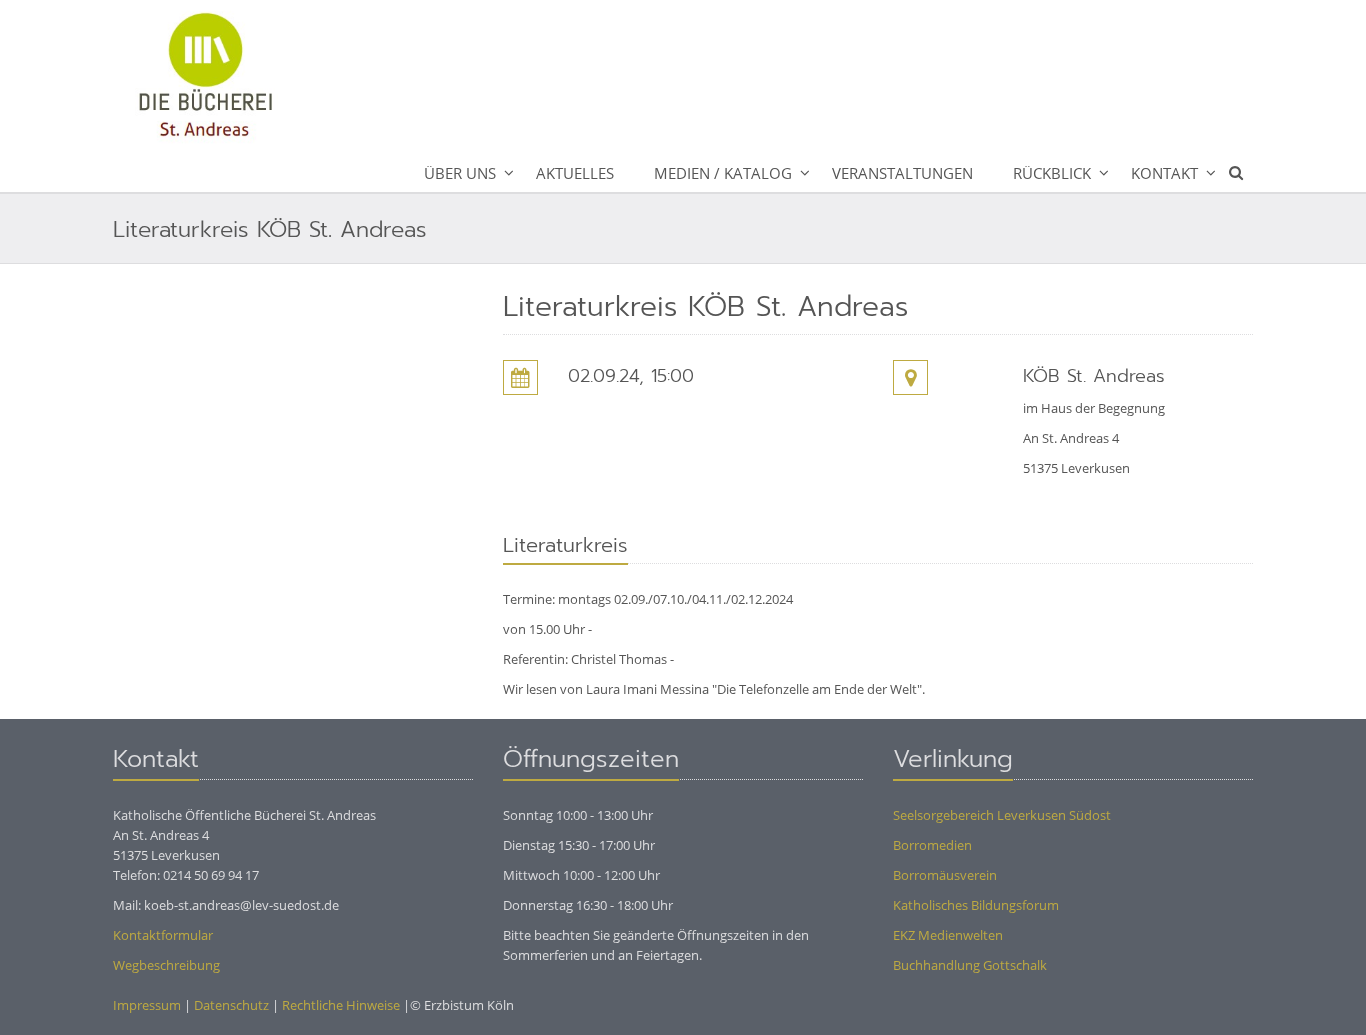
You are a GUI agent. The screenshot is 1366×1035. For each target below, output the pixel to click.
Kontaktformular (163, 935)
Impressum (147, 1005)
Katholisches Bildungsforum (976, 905)
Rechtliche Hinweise (341, 1005)
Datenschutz (231, 1005)
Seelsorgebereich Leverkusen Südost (1002, 815)
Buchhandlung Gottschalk (970, 965)
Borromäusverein (945, 875)
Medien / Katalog (723, 173)
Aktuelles (575, 173)
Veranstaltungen (902, 173)
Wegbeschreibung (166, 965)
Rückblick (1052, 173)
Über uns (460, 173)
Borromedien (932, 845)
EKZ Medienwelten (948, 935)
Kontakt (1164, 173)
